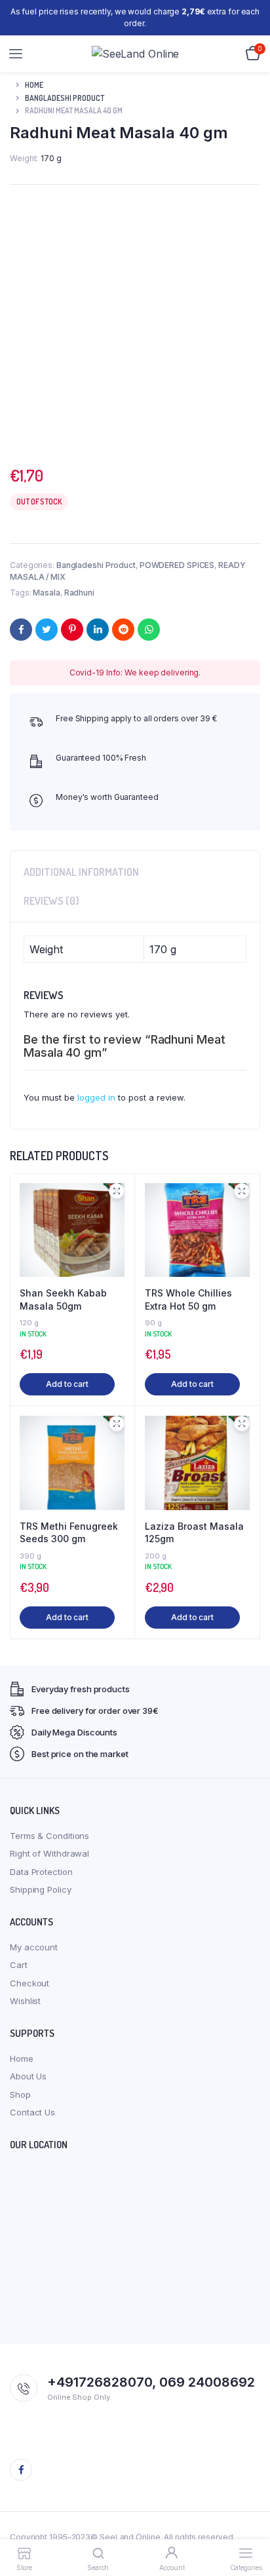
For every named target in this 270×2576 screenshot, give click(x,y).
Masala (46, 593)
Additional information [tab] (81, 872)
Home (34, 85)
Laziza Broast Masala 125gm (194, 1533)
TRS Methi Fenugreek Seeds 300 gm (69, 1533)
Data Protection (41, 1872)
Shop (20, 2094)
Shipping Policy (41, 1889)
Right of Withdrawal (49, 1853)
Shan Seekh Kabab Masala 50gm (63, 1299)
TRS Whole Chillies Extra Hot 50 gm (188, 1299)
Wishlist (25, 2001)
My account (34, 1947)
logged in (96, 1097)
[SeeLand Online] (136, 54)
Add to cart (67, 1384)
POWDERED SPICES (177, 565)
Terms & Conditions (49, 1836)
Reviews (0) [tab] (51, 901)
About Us (28, 2076)
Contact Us (32, 2112)
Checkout (29, 1983)
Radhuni (79, 593)
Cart (19, 1965)
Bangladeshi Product (65, 98)
